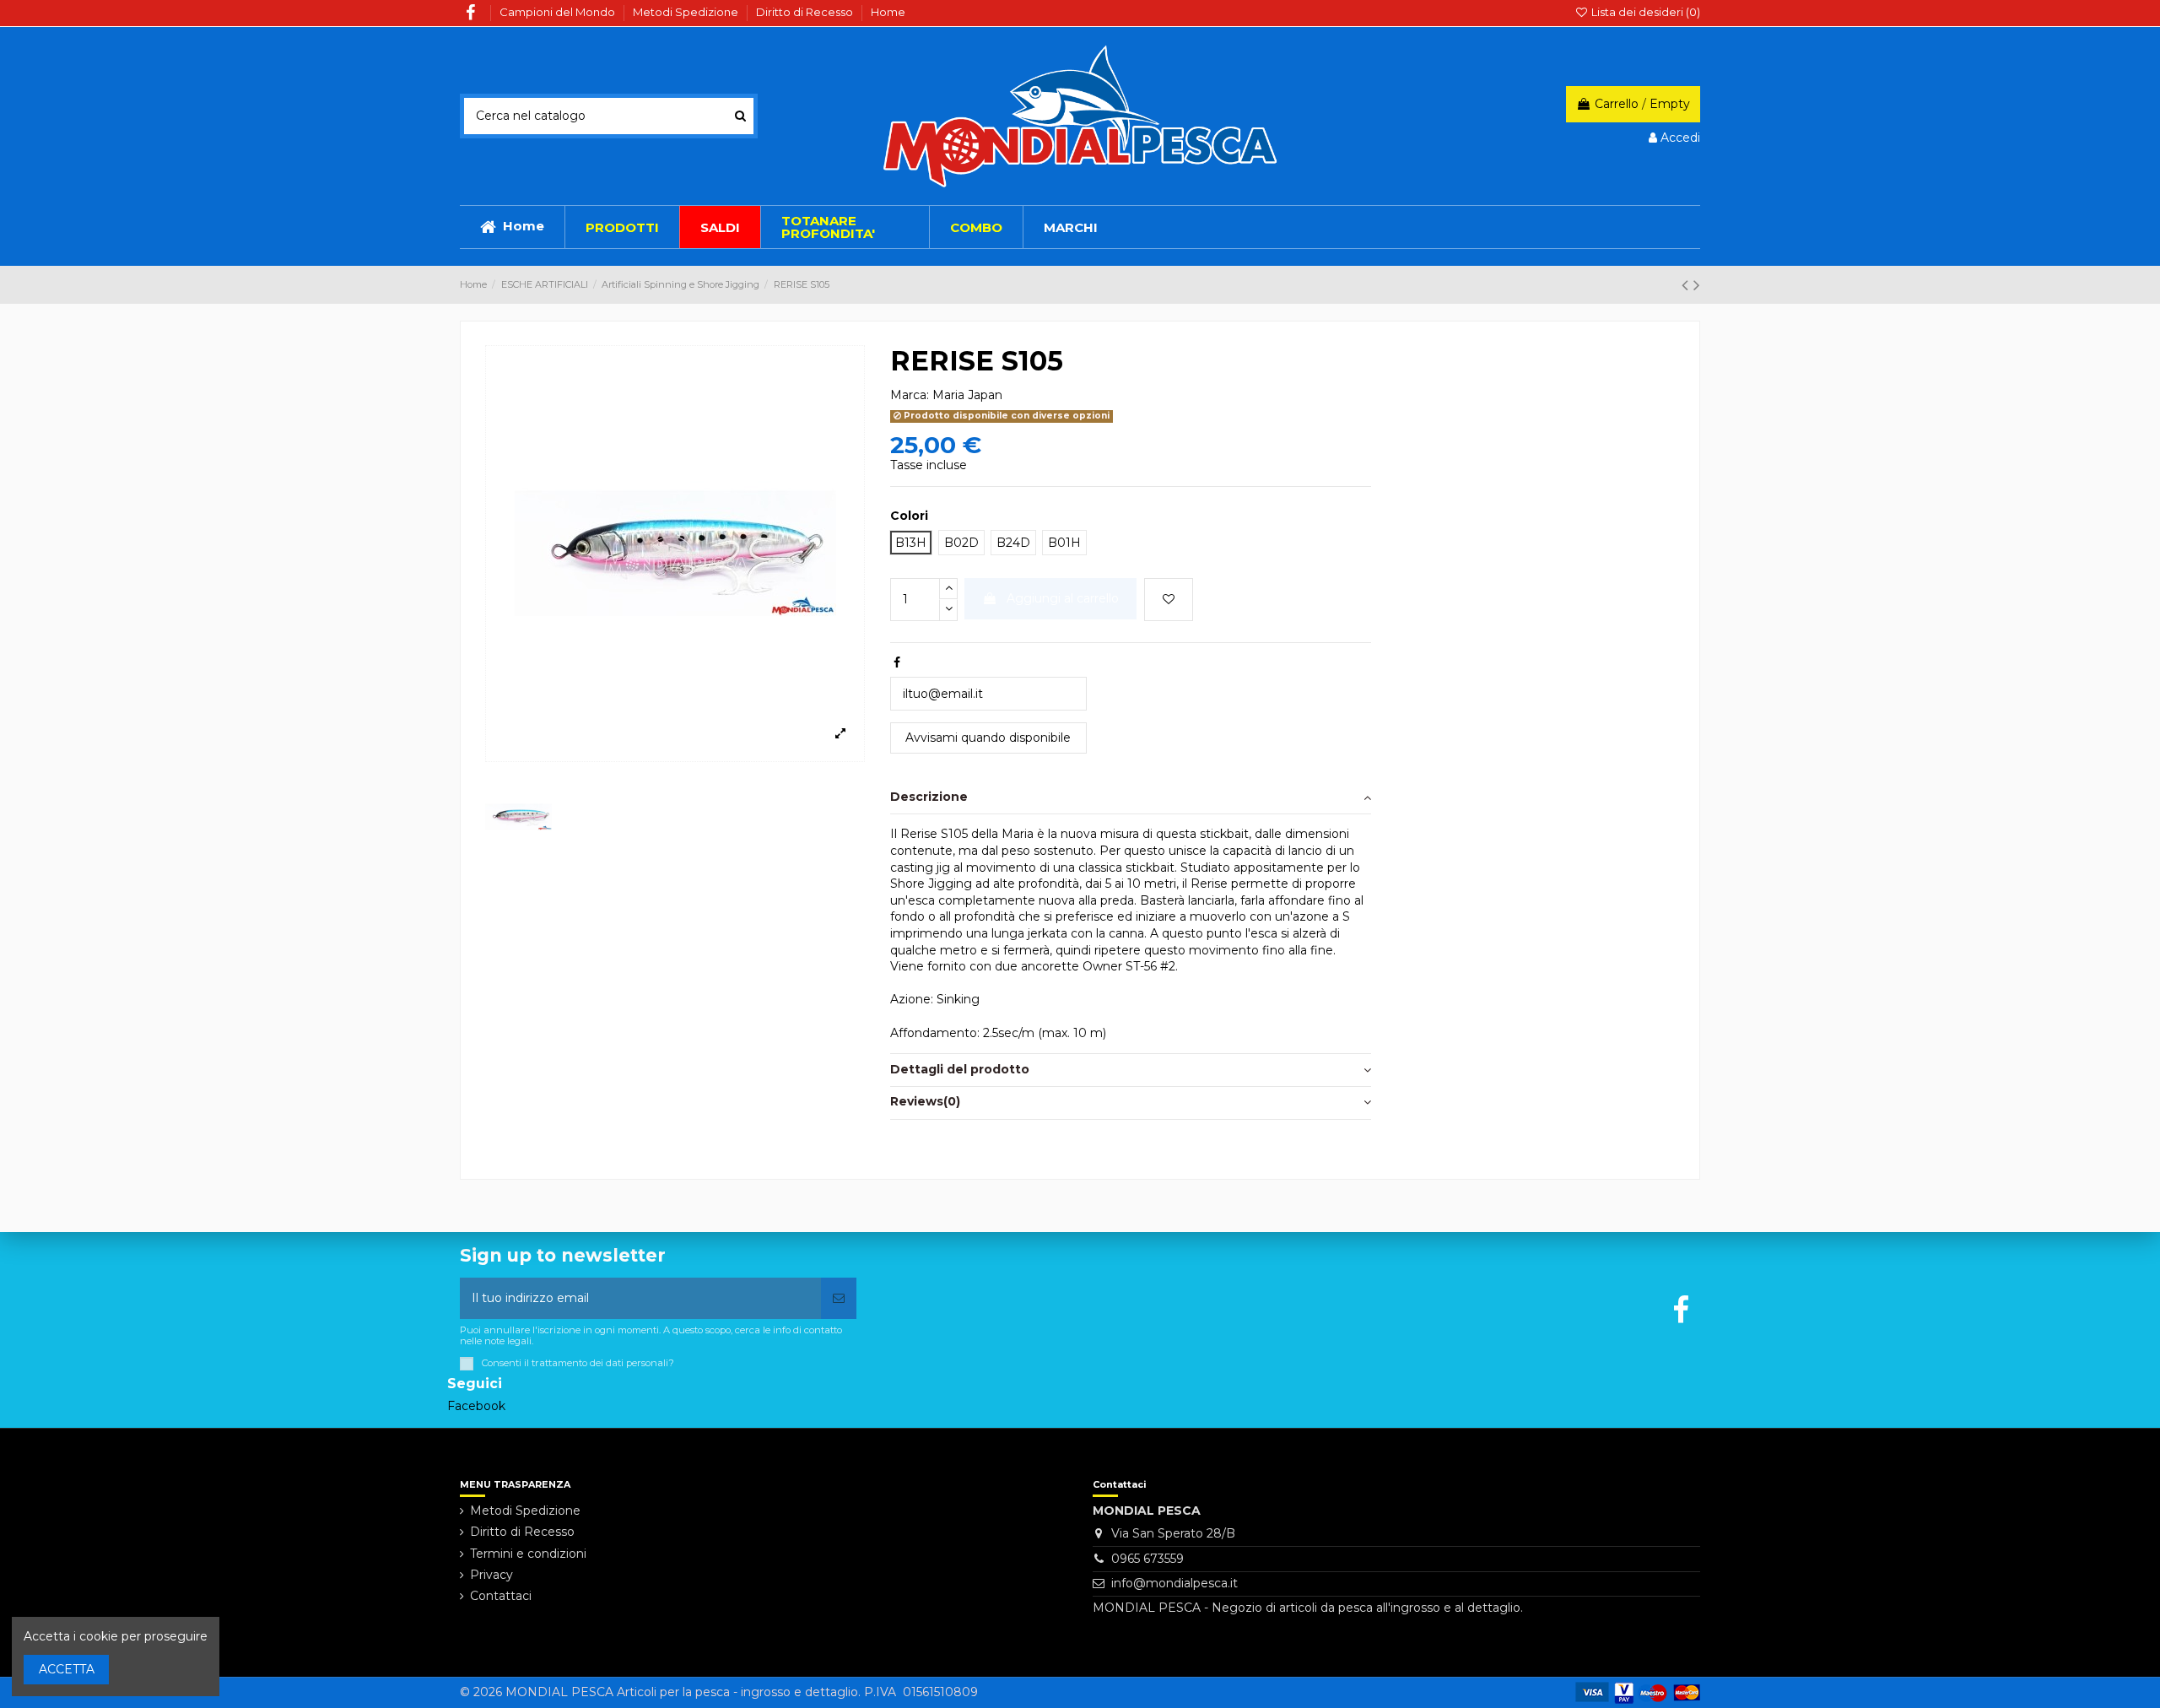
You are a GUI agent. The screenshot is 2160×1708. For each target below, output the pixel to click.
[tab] (1131, 799)
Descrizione (929, 797)
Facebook (476, 1406)
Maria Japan (967, 395)
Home (888, 12)
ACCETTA (67, 1669)
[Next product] (1697, 285)
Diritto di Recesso (806, 12)
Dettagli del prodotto (960, 1069)
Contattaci (501, 1596)
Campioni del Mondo (559, 12)
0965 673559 (1147, 1559)
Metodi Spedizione (687, 12)
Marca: (910, 395)
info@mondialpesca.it (1174, 1583)
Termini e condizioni (528, 1554)
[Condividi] (897, 662)
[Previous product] (1687, 285)
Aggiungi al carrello (1063, 598)
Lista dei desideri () (1644, 12)
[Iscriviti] (839, 1298)
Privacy (491, 1575)
